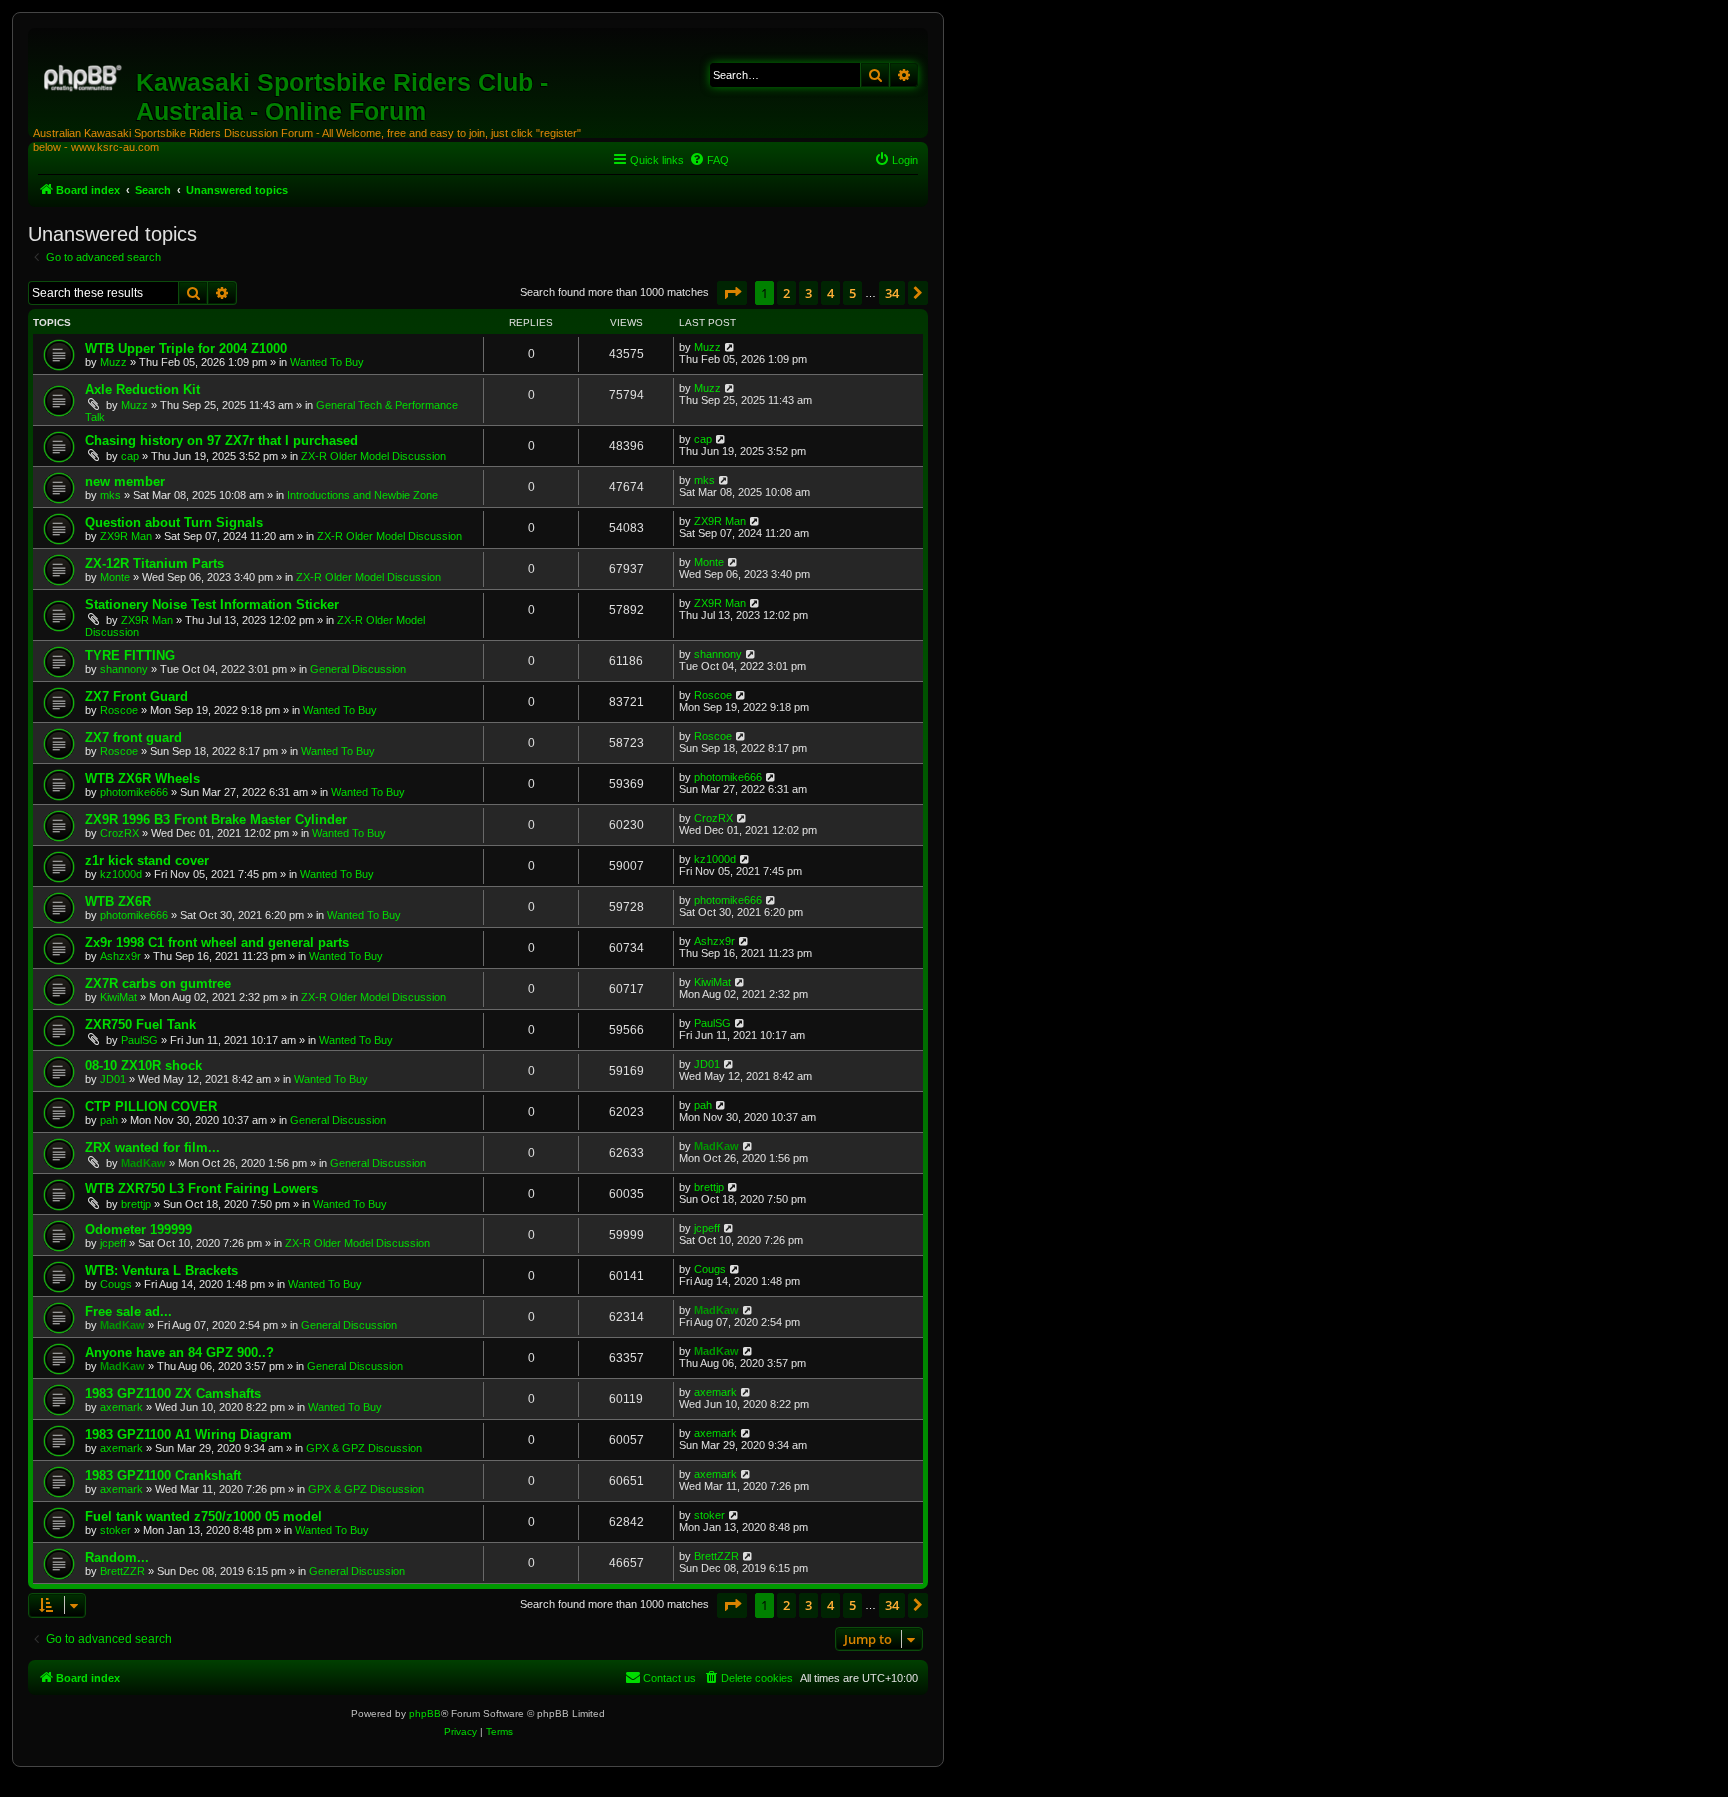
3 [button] (808, 293)
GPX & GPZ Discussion (364, 1448)
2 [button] (786, 293)
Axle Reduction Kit (142, 389)
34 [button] (892, 293)
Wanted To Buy (327, 362)
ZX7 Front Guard (136, 696)
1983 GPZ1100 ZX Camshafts (173, 1393)
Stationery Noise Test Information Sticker (212, 604)
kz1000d (121, 874)
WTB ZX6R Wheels (142, 778)
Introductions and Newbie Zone (362, 495)
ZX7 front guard (133, 737)
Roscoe (119, 710)
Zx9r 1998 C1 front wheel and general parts (217, 942)
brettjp (136, 1204)
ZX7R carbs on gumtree (158, 983)
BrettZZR (122, 1571)
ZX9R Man (126, 536)
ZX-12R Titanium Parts (154, 563)
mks (110, 495)
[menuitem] (709, 160)
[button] (732, 293)
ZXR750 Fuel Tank (140, 1024)
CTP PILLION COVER (151, 1106)
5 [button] (852, 293)
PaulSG (139, 1040)
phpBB (425, 1713)
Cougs (116, 1284)
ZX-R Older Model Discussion (373, 456)
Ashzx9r (120, 956)
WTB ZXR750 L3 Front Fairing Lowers (201, 1188)
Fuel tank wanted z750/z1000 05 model (203, 1516)
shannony (124, 669)
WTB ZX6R (118, 901)
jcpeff (113, 1243)
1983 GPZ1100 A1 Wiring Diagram (188, 1434)
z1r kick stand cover (147, 860)
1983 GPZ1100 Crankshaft (163, 1475)
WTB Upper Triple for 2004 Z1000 (186, 348)
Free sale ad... (128, 1311)
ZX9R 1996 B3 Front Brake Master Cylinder (216, 819)
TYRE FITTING (130, 655)
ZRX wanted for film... (152, 1147)
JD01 (113, 1079)
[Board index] (84, 75)
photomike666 (134, 792)
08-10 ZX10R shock (143, 1065)
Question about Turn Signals (174, 522)
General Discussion (358, 669)
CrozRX (119, 833)
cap (130, 456)
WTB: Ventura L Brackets (161, 1270)
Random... (117, 1557)
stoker (115, 1530)
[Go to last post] (730, 347)
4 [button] (830, 293)
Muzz (113, 362)
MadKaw (143, 1163)
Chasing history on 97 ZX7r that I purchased (221, 440)
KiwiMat (118, 997)
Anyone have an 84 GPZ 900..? (179, 1352)
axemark (121, 1407)
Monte (115, 577)
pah (109, 1120)
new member (125, 481)
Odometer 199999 (138, 1229)
